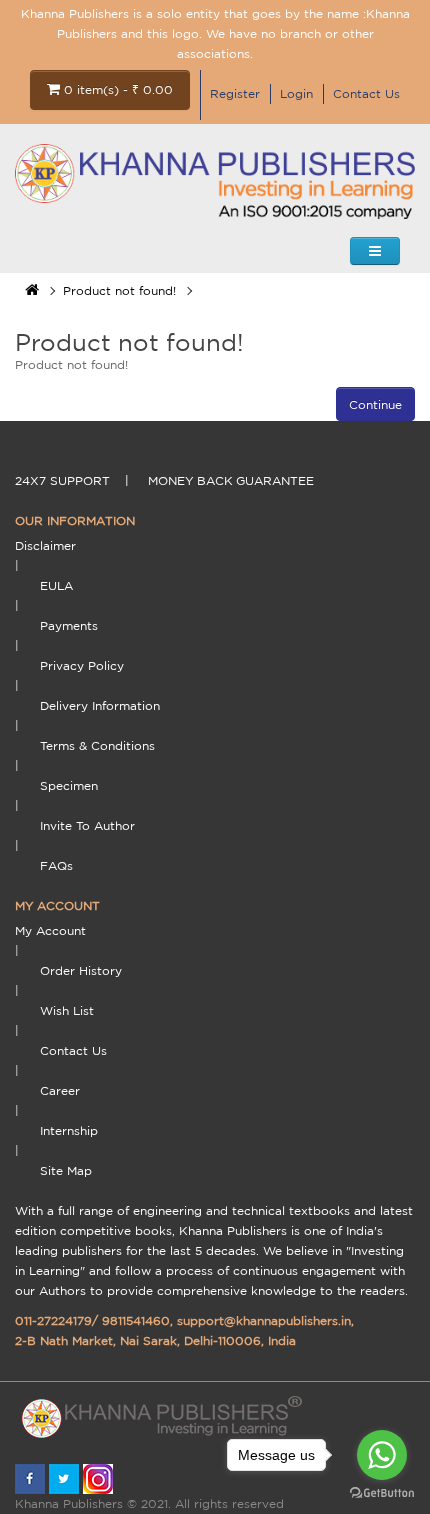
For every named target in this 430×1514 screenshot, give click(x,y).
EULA (56, 585)
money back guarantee (231, 480)
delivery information (100, 705)
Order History (81, 970)
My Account (50, 930)
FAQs (56, 865)
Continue (375, 404)
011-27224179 (53, 1320)
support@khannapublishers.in (264, 1320)
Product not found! (119, 290)
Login (296, 93)
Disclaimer (45, 545)
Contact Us (366, 93)
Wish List (67, 1010)
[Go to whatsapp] (382, 1455)
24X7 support (62, 480)
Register (235, 93)
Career (60, 1090)
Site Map (66, 1170)
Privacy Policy (82, 665)
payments (69, 625)
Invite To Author (87, 825)
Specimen (69, 785)
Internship (69, 1130)
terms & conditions (97, 745)
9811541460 (136, 1320)
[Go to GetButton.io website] (382, 1493)
